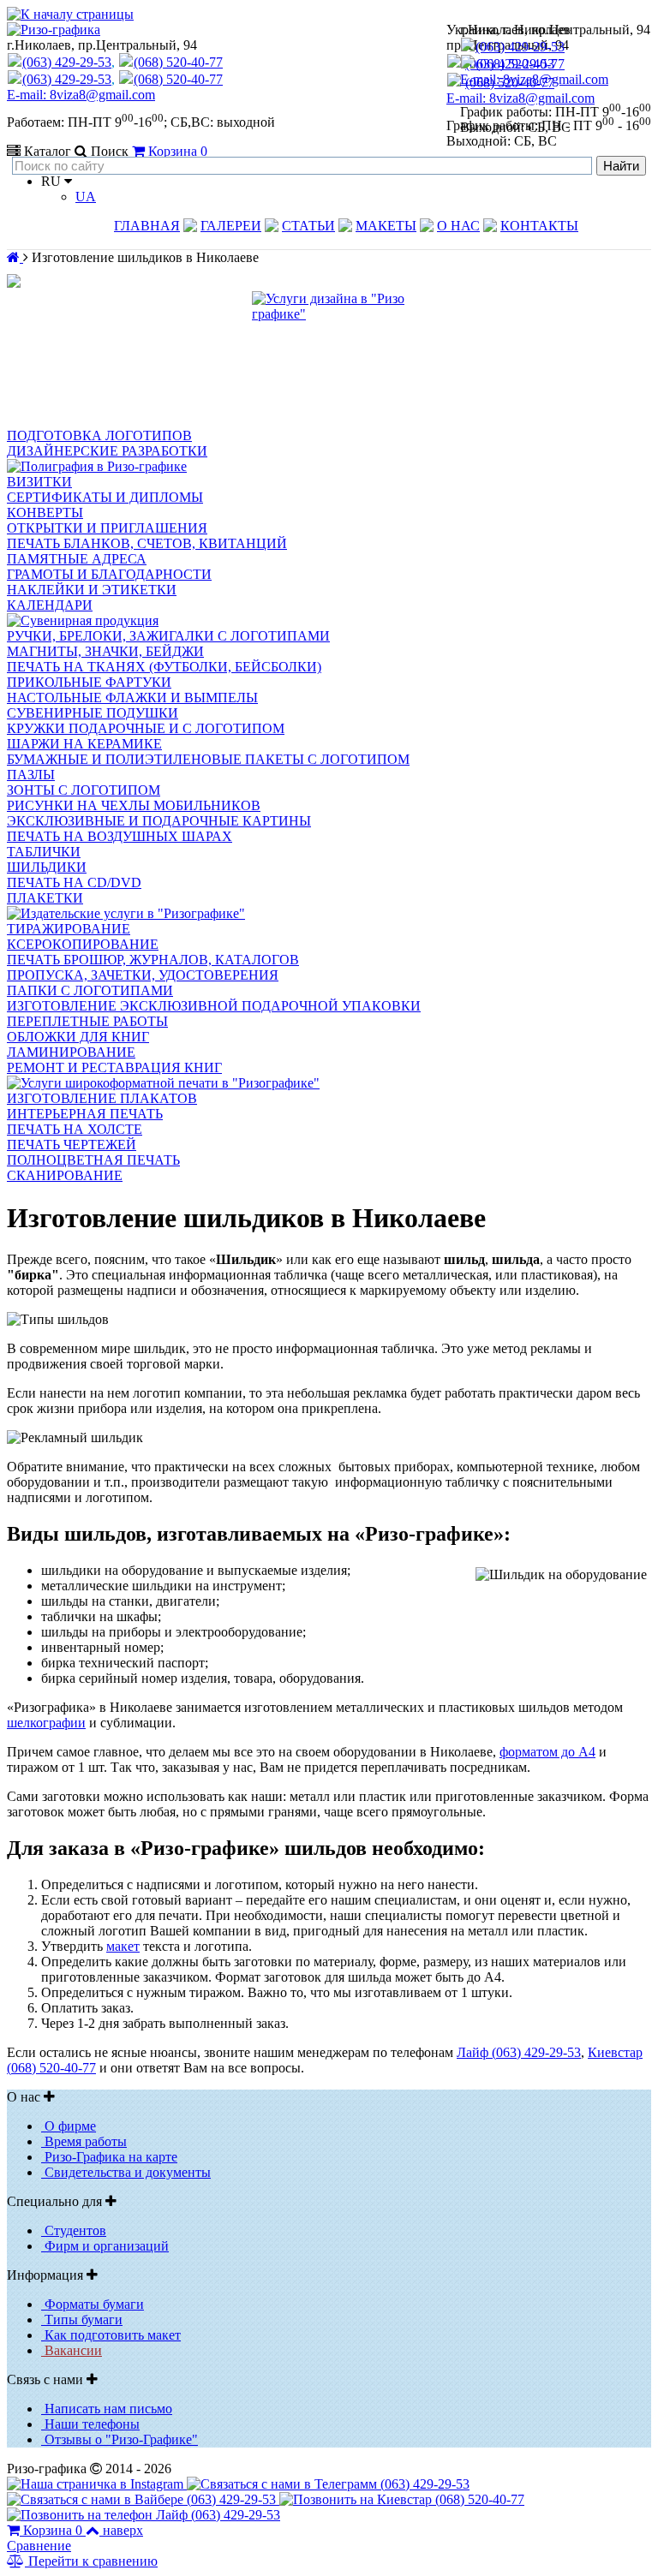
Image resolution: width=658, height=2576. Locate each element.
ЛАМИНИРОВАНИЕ (71, 1052)
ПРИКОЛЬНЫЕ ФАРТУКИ (89, 682)
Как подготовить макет (111, 2335)
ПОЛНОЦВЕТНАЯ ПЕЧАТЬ (93, 1160)
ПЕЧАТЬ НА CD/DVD (74, 883)
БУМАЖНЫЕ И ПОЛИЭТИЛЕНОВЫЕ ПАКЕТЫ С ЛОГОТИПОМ (208, 759)
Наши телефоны (90, 2424)
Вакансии (72, 2350)
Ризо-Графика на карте (109, 2157)
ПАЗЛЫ (31, 775)
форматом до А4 (547, 1752)
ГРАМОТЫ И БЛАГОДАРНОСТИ (109, 574)
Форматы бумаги (93, 2304)
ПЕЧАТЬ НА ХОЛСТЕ (75, 1129)
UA (86, 197)
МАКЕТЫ (386, 226)
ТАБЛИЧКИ (44, 852)
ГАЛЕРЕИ (231, 226)
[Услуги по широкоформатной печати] (163, 1083)
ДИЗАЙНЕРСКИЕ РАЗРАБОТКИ (107, 451)
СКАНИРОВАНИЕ (65, 1175)
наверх (123, 2530)
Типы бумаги (82, 2320)
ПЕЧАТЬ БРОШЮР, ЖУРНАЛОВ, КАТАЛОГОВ (153, 960)
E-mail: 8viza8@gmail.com (534, 79)
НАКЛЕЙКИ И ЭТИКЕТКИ (92, 590)
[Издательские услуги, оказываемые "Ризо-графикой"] (126, 913)
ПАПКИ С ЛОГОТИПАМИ (90, 990)
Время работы (84, 2141)
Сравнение (39, 2546)
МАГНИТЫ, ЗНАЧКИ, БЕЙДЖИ (105, 651)
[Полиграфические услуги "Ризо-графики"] (97, 466)
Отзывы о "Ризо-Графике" (120, 2439)
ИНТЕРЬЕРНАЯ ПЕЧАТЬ (85, 1114)
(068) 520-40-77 (520, 64)
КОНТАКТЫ (539, 226)
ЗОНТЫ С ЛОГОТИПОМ (84, 790)
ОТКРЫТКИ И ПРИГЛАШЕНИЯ (107, 528)
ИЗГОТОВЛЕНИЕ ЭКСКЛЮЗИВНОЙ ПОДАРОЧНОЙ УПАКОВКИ (214, 1006)
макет (123, 1946)
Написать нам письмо (107, 2409)
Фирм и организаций (105, 2246)
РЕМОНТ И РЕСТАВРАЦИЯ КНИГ (114, 1067)
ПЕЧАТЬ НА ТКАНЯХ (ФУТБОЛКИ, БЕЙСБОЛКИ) (164, 667)
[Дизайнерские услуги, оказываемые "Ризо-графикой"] (329, 360)
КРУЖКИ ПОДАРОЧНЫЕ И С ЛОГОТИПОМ (146, 728)
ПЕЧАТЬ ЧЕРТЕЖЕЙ (72, 1145)
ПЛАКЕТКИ (45, 898)
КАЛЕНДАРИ (50, 605)
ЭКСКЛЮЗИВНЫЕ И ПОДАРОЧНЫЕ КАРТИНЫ (159, 821)
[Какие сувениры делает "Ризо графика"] (83, 620)
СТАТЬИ (308, 226)
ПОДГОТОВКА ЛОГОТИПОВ (99, 435)
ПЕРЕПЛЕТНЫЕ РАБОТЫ (87, 1021)
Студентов (74, 2230)
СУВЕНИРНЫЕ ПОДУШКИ (93, 713)
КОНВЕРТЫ (45, 513)
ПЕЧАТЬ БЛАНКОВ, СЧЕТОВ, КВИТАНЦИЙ (147, 543)
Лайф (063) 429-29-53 (519, 2052)
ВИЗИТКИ (39, 482)
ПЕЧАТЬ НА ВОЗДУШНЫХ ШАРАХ (120, 836)
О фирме (69, 2126)
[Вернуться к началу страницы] (70, 14)
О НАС (458, 226)
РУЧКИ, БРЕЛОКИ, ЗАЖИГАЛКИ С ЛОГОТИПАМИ (168, 636)
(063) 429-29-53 (520, 47)
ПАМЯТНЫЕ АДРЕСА (77, 559)
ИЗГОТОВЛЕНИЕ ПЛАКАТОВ (102, 1098)
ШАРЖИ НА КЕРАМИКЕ (84, 744)
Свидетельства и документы (126, 2172)
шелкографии (46, 1723)
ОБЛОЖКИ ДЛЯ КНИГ (78, 1037)
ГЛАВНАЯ (147, 226)
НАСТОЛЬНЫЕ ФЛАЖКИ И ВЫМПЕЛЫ (132, 698)
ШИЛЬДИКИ (47, 867)
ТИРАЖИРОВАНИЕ (69, 929)
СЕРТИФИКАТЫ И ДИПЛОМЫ (105, 497)
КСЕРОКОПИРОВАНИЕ (83, 944)
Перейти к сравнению (91, 2561)
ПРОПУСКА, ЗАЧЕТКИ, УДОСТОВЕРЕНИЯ (143, 975)
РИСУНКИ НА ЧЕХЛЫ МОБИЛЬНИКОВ (134, 805)
